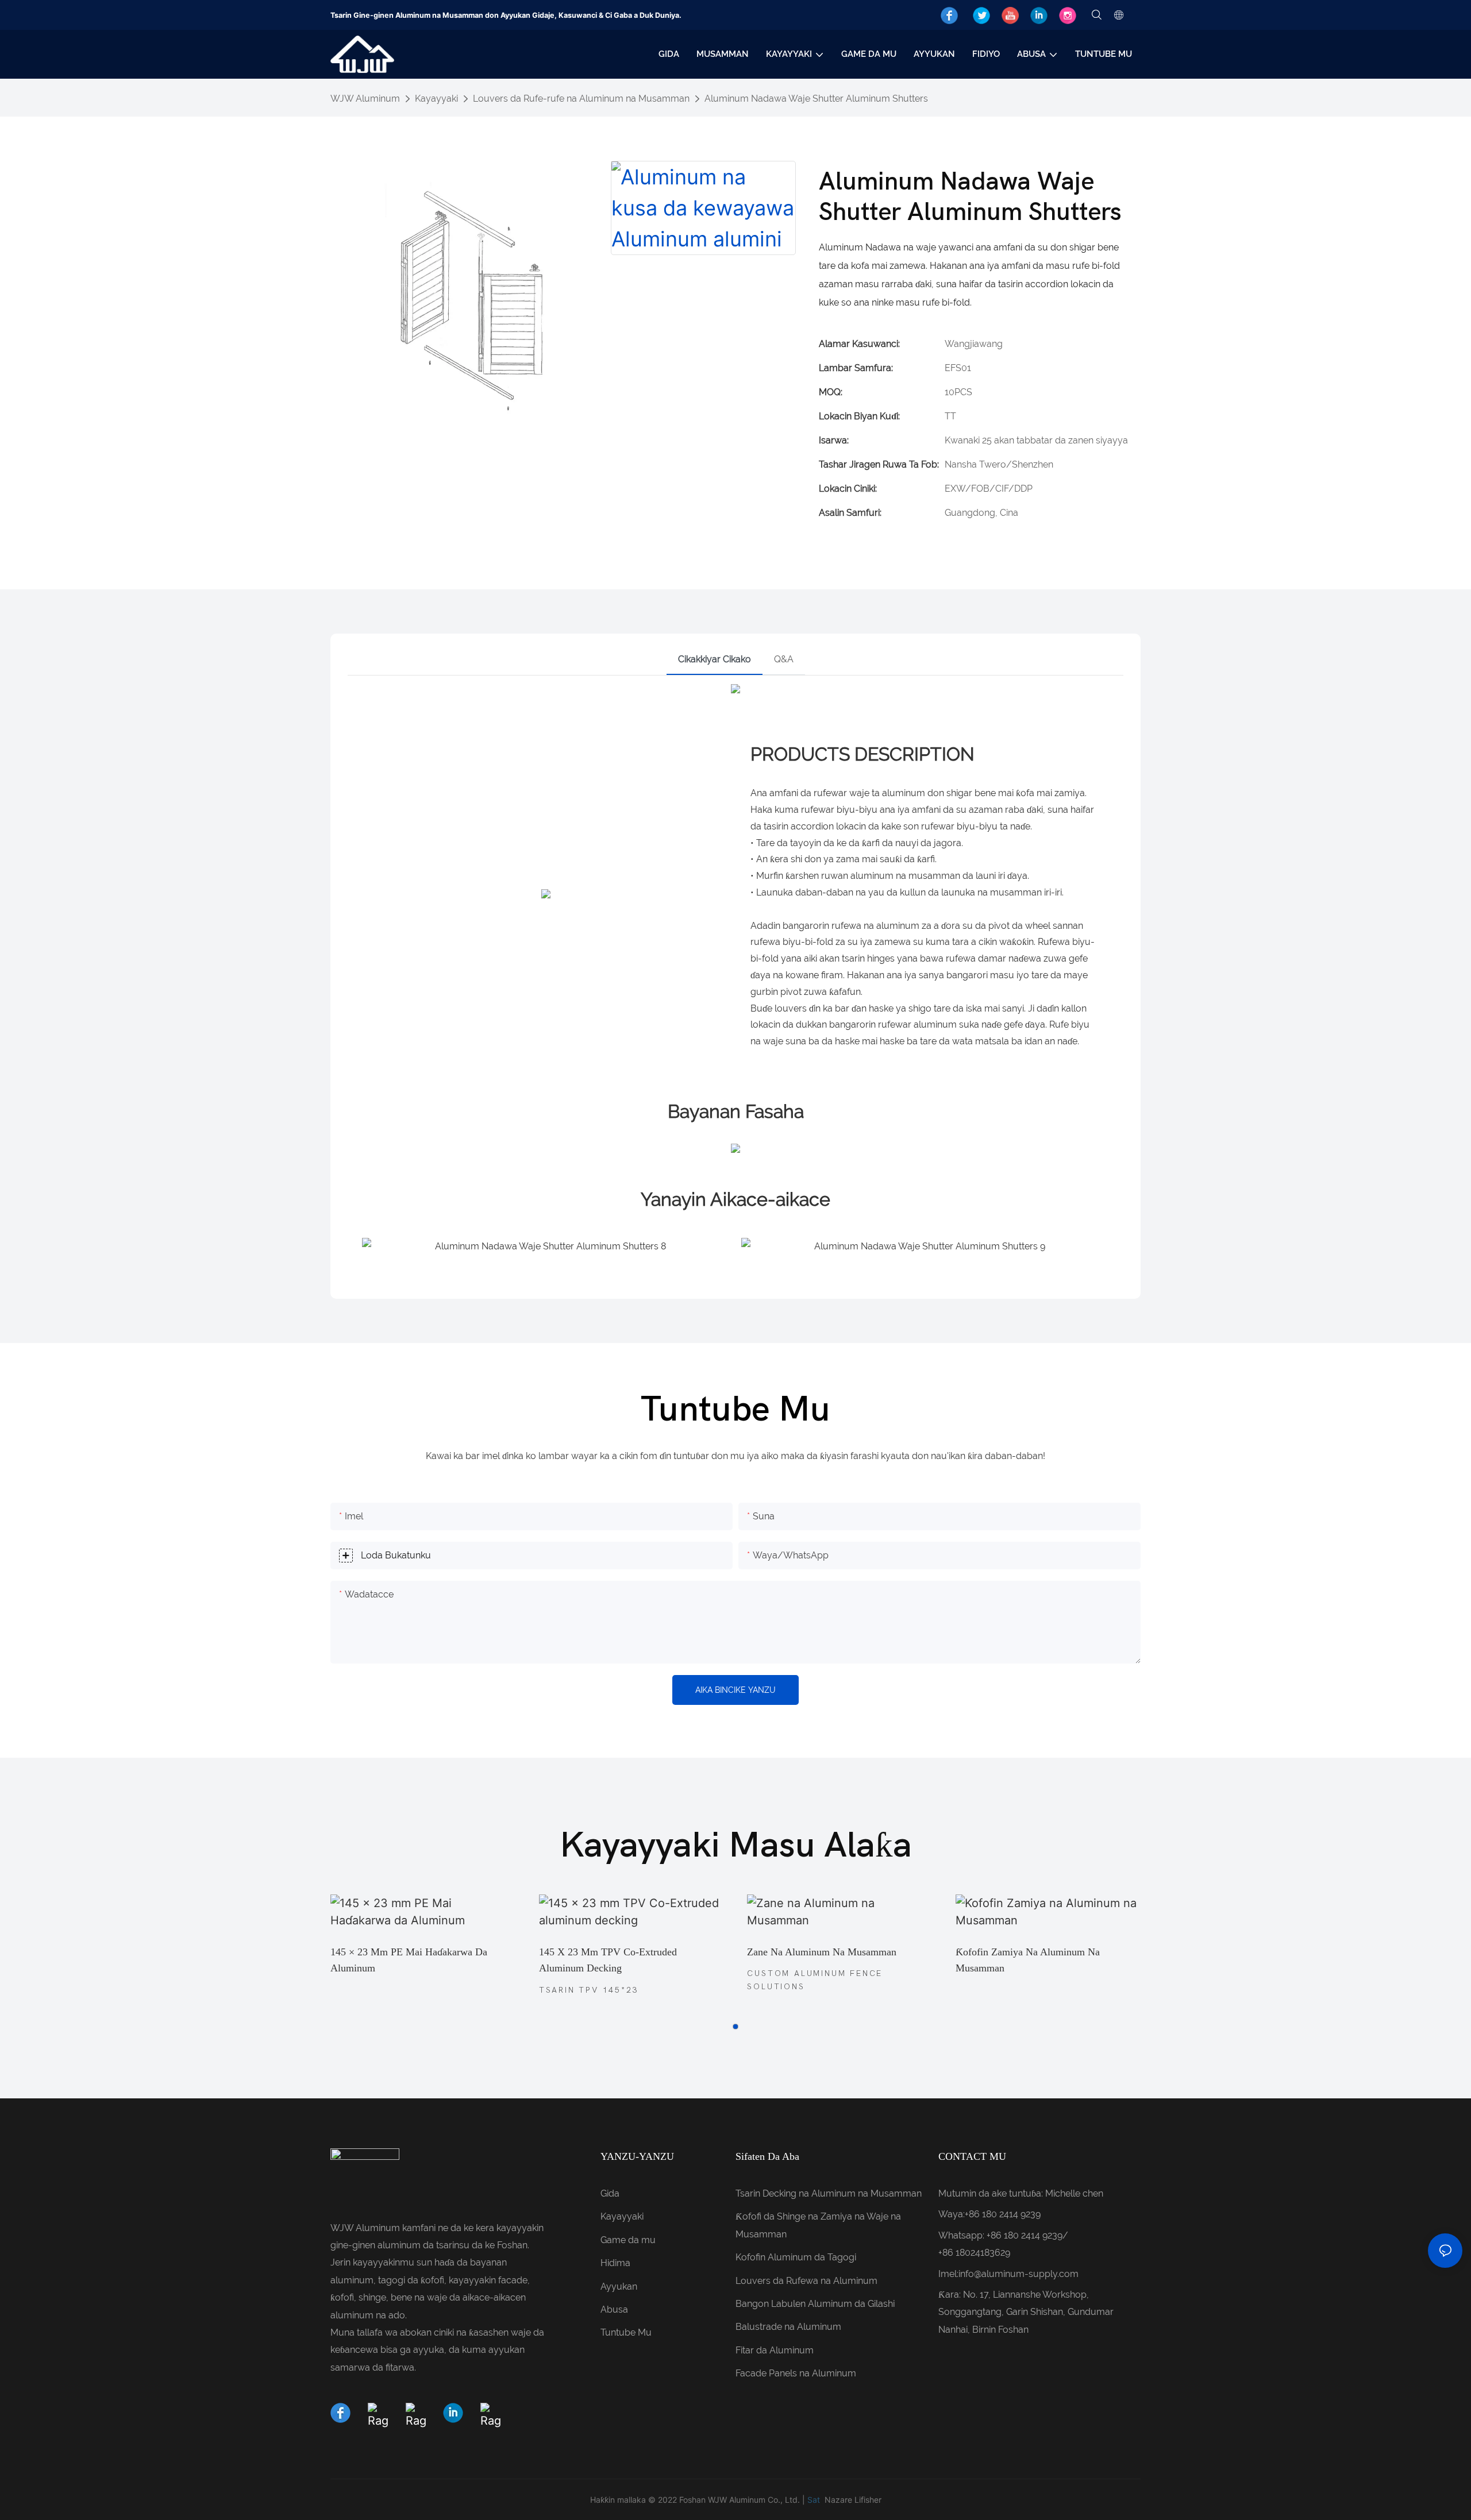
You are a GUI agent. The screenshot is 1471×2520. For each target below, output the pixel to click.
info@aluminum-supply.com (1018, 2274)
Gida (610, 2193)
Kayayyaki (436, 99)
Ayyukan (619, 2286)
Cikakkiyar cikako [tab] (715, 659)
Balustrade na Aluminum (788, 2327)
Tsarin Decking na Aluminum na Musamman (829, 2193)
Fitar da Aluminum (775, 2350)
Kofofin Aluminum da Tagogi (796, 2257)
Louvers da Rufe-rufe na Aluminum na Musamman (581, 99)
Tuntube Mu (626, 2332)
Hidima (615, 2263)
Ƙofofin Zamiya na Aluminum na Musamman (1028, 1960)
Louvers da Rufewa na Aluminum (806, 2281)
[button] (735, 2027)
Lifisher (868, 2500)
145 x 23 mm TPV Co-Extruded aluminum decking (608, 1960)
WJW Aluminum (365, 99)
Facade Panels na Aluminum (796, 2373)
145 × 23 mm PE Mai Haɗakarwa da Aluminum (409, 1960)
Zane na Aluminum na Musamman (822, 1952)
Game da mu (628, 2240)
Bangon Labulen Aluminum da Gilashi (815, 2304)
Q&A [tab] (784, 659)
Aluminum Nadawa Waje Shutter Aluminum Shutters (816, 99)
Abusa (614, 2309)
